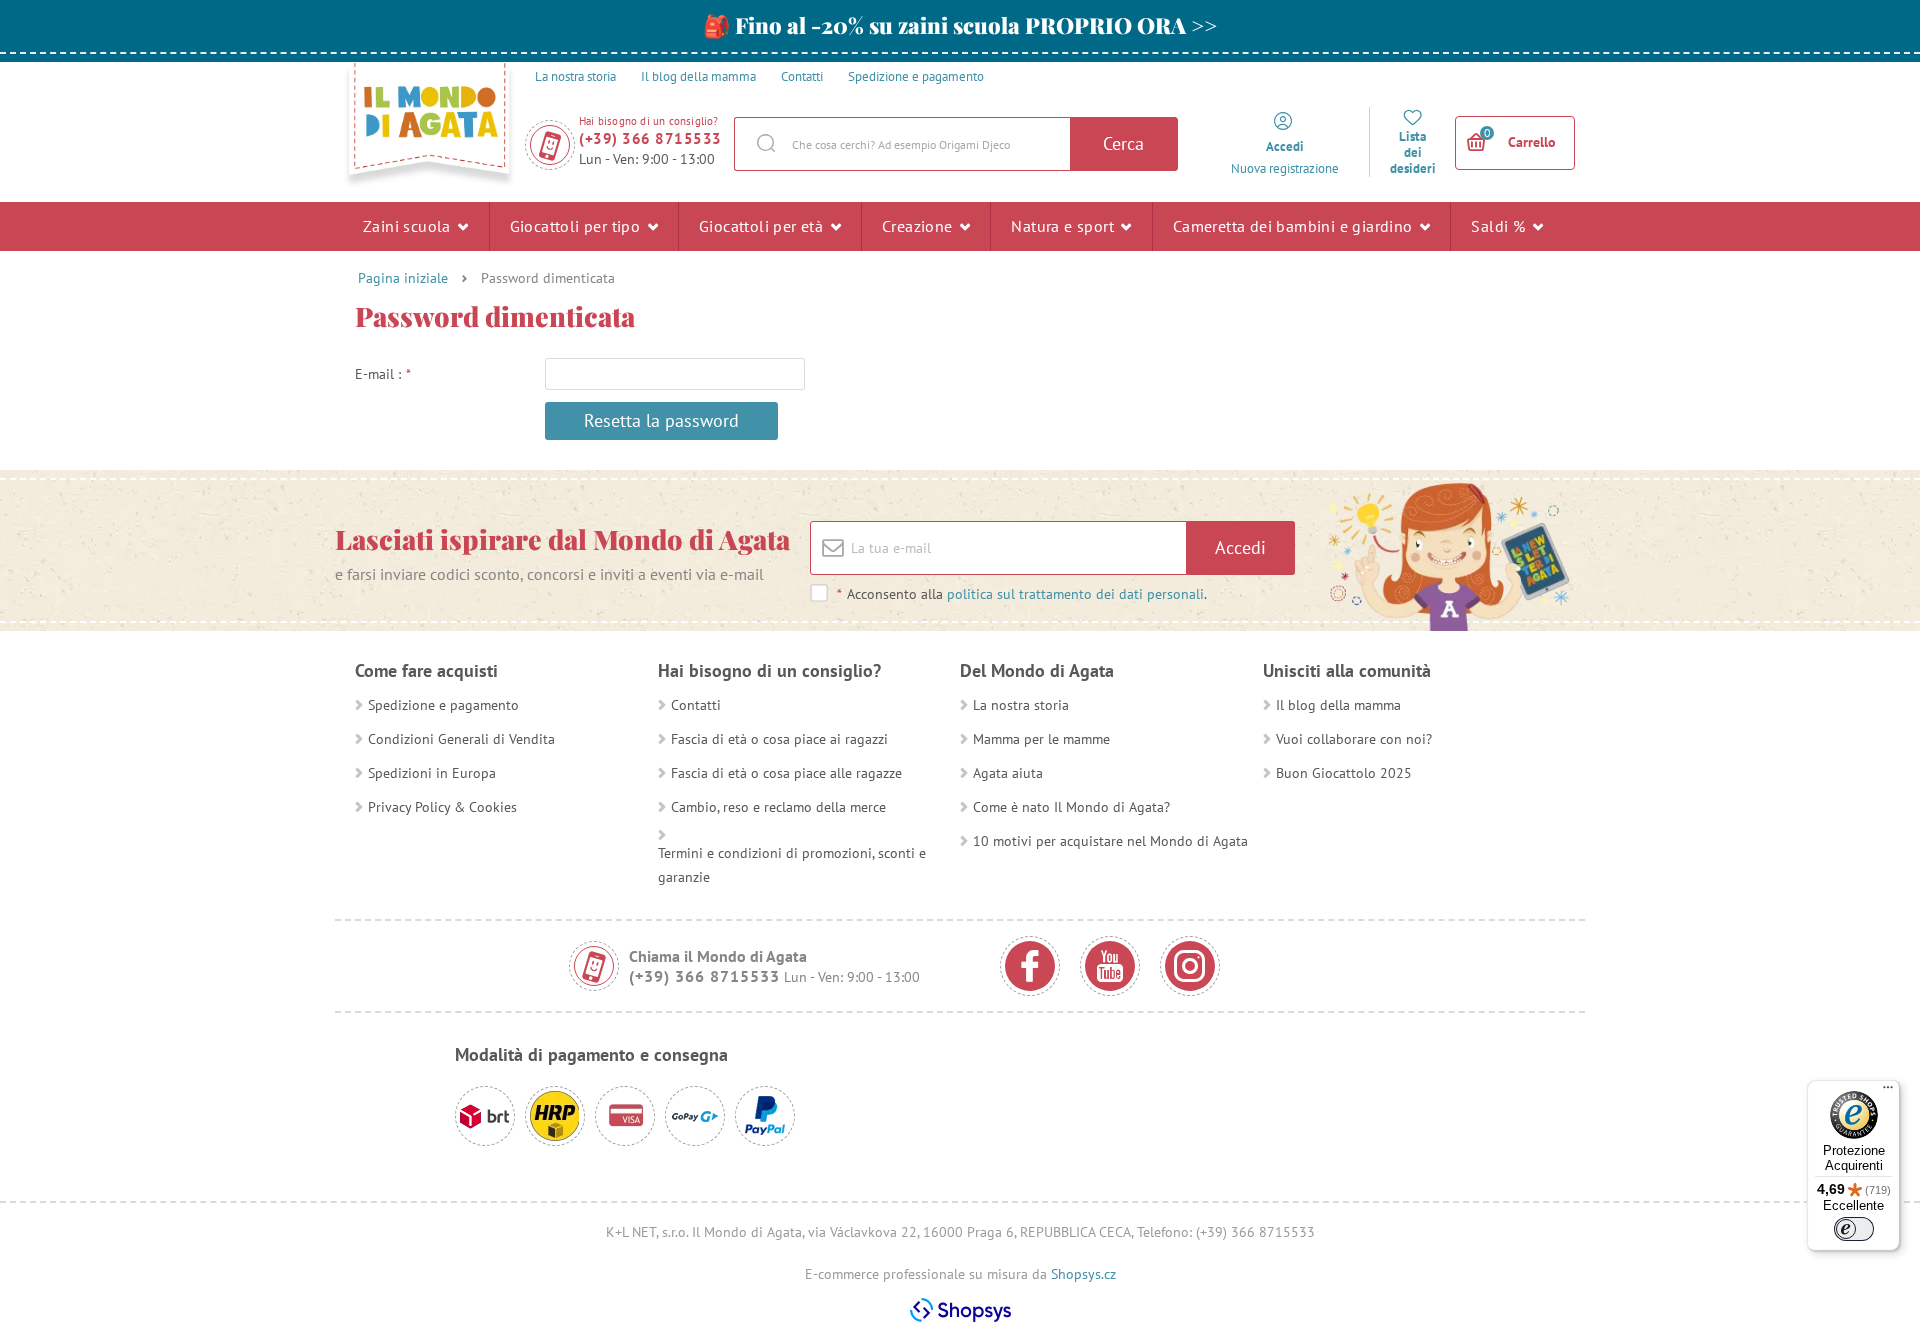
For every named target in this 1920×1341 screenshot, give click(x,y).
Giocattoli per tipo (577, 226)
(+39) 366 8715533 (650, 138)
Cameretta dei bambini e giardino (1295, 226)
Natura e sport (1064, 226)
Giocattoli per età (763, 226)
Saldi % (1500, 226)
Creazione (919, 226)
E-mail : (383, 374)
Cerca (1123, 143)
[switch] (1854, 1229)
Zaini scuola (409, 226)
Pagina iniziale (403, 278)
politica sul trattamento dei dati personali (1075, 594)
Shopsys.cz (1083, 1274)
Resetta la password (661, 420)
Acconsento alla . (1022, 594)
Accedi (1240, 547)
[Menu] (1888, 1092)
